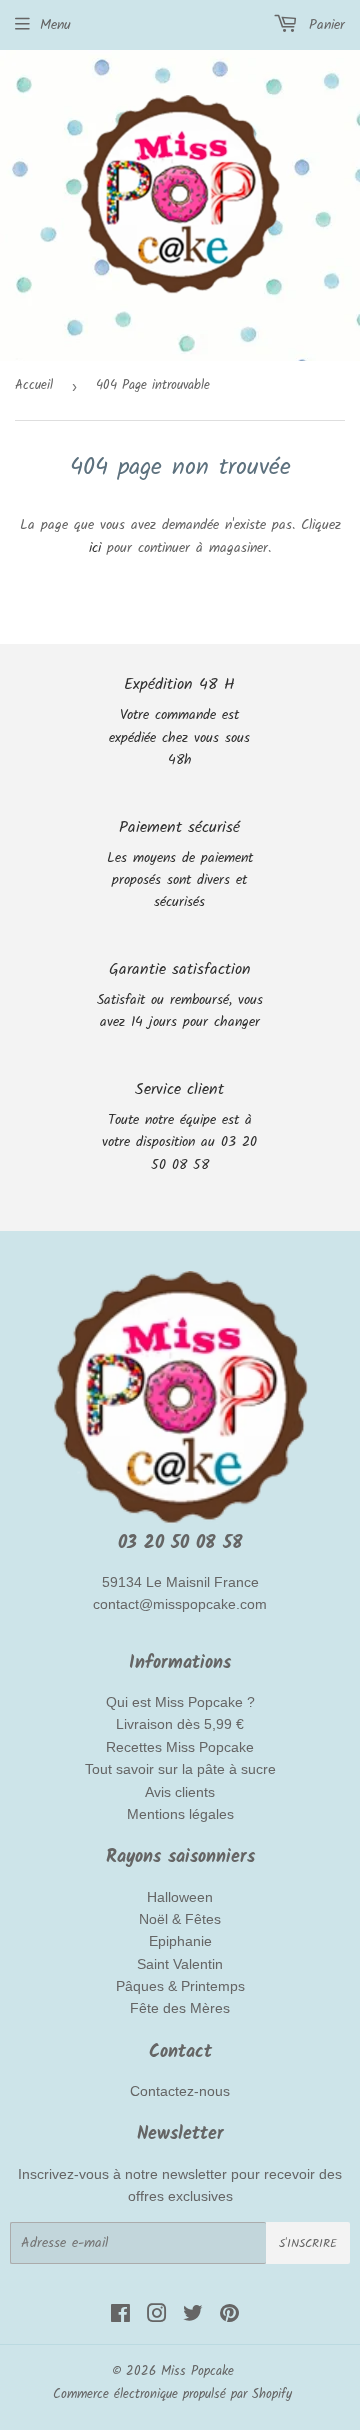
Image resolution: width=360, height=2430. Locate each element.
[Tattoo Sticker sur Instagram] (157, 2317)
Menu (55, 25)
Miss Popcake (197, 2371)
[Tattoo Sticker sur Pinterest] (229, 2317)
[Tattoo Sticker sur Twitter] (193, 2317)
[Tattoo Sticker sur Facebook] (120, 2317)
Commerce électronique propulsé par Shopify (172, 2394)
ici (95, 548)
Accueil (34, 385)
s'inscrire (308, 2243)
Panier (324, 25)
